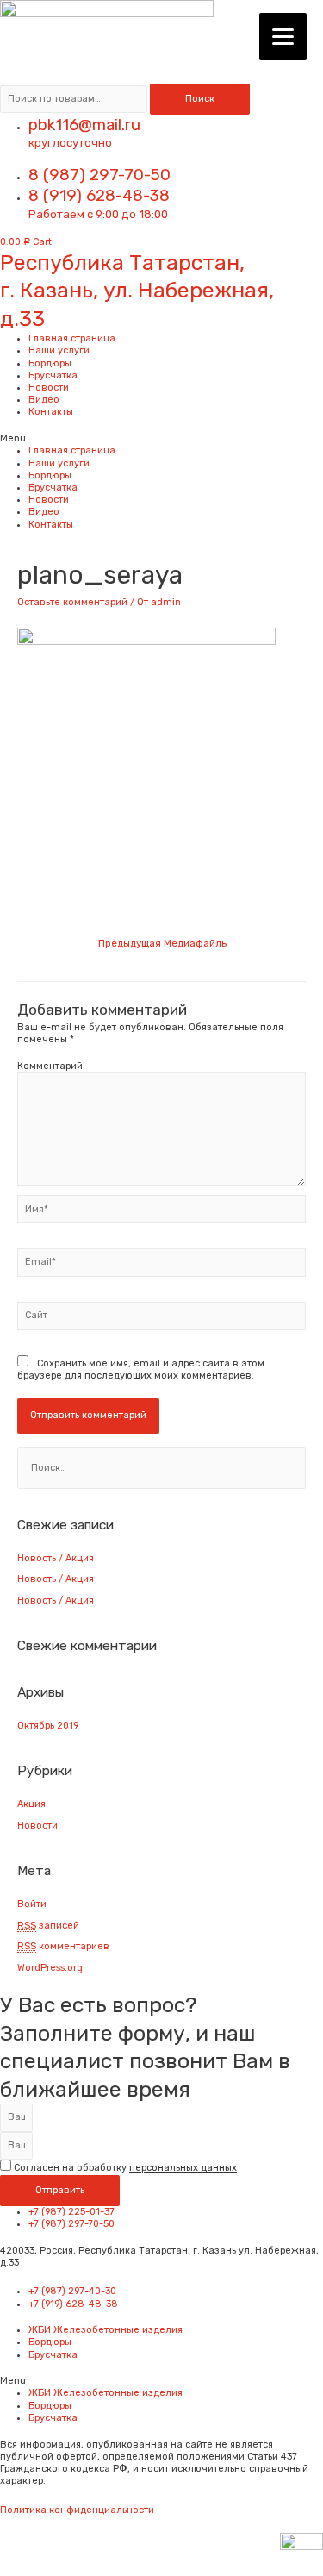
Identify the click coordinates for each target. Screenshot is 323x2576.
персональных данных (183, 2168)
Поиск (200, 99)
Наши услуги (59, 350)
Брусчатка (53, 375)
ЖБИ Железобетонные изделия (106, 2330)
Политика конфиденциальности (77, 2510)
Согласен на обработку (125, 2168)
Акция (31, 1804)
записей (48, 1926)
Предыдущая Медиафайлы (163, 943)
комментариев (63, 1946)
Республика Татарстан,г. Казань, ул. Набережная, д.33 (137, 291)
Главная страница (72, 338)
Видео (44, 400)
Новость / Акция (56, 1558)
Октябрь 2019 (48, 1726)
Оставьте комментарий (72, 602)
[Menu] (283, 37)
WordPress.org (50, 1968)
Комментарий (50, 1066)
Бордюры (50, 363)
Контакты (51, 412)
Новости (49, 388)
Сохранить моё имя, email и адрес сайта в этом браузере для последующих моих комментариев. (141, 1369)
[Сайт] (161, 1319)
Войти (32, 1904)
